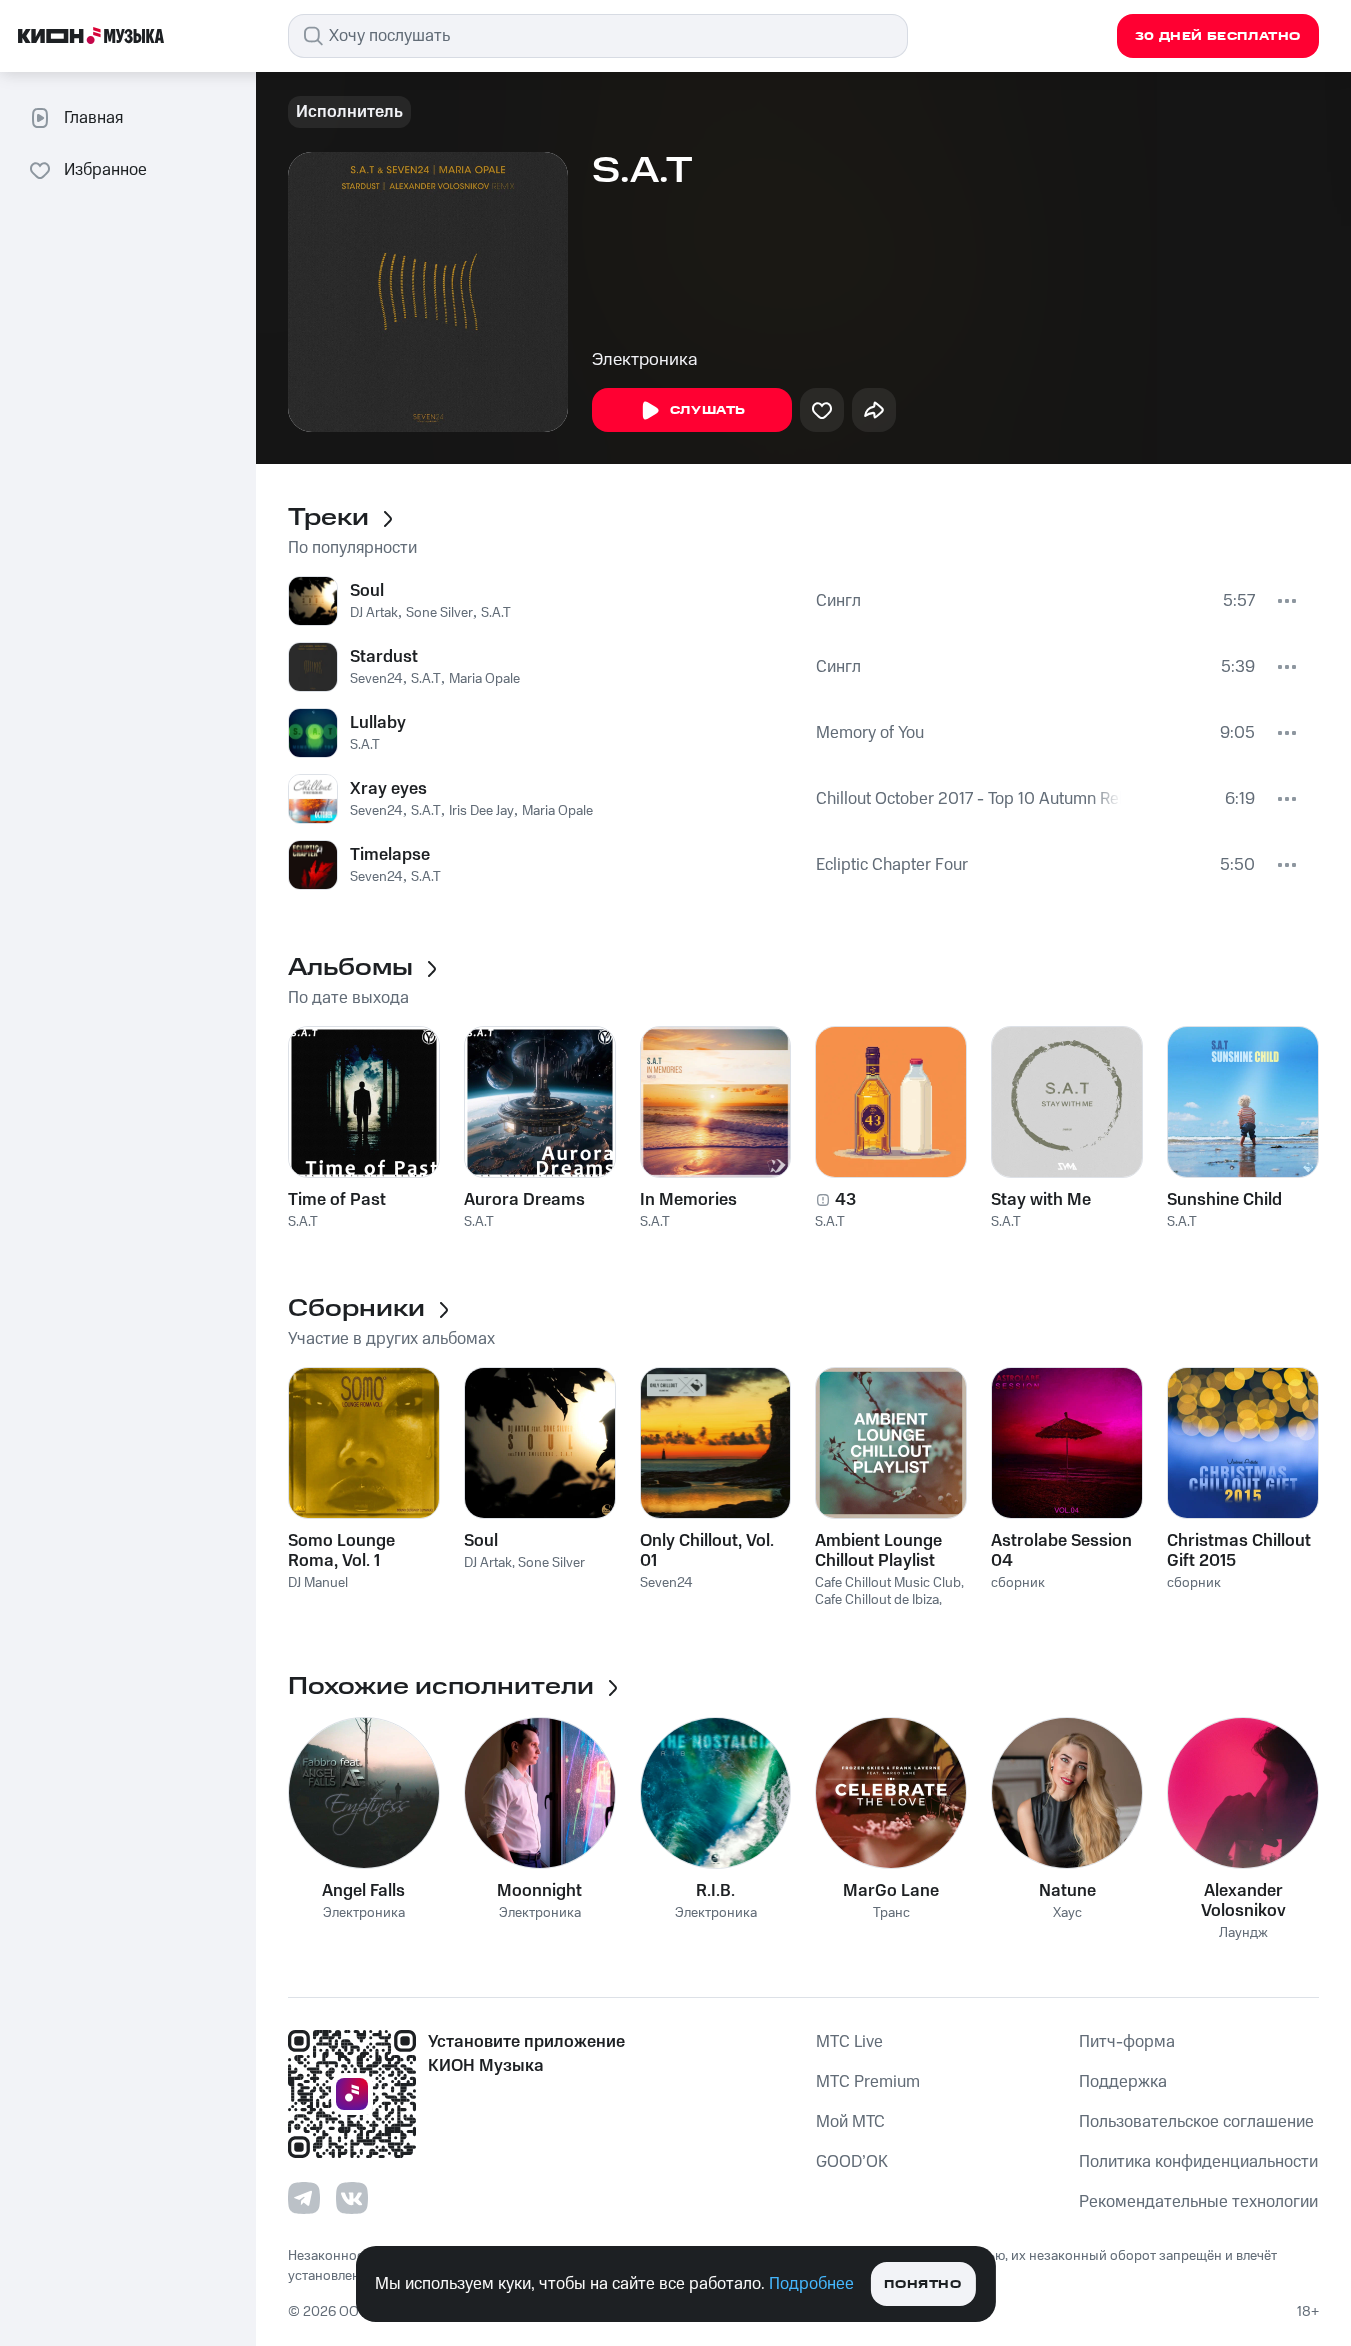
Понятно (922, 2284)
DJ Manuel (318, 1583)
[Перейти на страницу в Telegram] (304, 2198)
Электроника (645, 360)
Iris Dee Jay (481, 811)
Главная (93, 118)
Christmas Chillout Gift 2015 (1239, 1551)
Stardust (384, 657)
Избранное (105, 170)
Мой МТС (850, 2122)
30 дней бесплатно (1218, 36)
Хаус (1067, 1913)
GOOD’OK (852, 2162)
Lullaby (378, 723)
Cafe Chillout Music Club (888, 1583)
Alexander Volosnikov (1243, 1901)
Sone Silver (439, 613)
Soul (367, 591)
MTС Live (849, 2042)
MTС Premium (868, 2082)
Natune (1067, 1891)
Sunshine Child (1224, 1200)
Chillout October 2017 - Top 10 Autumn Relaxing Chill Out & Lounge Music (969, 799)
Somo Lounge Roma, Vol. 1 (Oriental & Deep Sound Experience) (361, 1551)
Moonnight (539, 1891)
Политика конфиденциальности (1198, 2162)
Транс (891, 1913)
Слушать (708, 410)
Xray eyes (388, 789)
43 (845, 1200)
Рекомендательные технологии (1198, 2202)
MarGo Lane (891, 1891)
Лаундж (1243, 1933)
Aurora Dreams (524, 1200)
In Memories (688, 1200)
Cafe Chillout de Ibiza (877, 1600)
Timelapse (390, 855)
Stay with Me (1041, 1200)
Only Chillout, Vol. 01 (707, 1551)
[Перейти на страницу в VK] (352, 2198)
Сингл (838, 601)
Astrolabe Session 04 (1061, 1551)
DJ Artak (374, 613)
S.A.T (496, 613)
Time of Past (337, 1200)
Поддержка (1123, 2082)
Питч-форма (1127, 2042)
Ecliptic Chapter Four (892, 865)
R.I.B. (715, 1891)
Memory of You (870, 733)
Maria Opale (484, 679)
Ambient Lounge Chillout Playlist (878, 1551)
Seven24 (376, 679)
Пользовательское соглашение (1196, 2122)
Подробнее (811, 2284)
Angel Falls (363, 1891)
